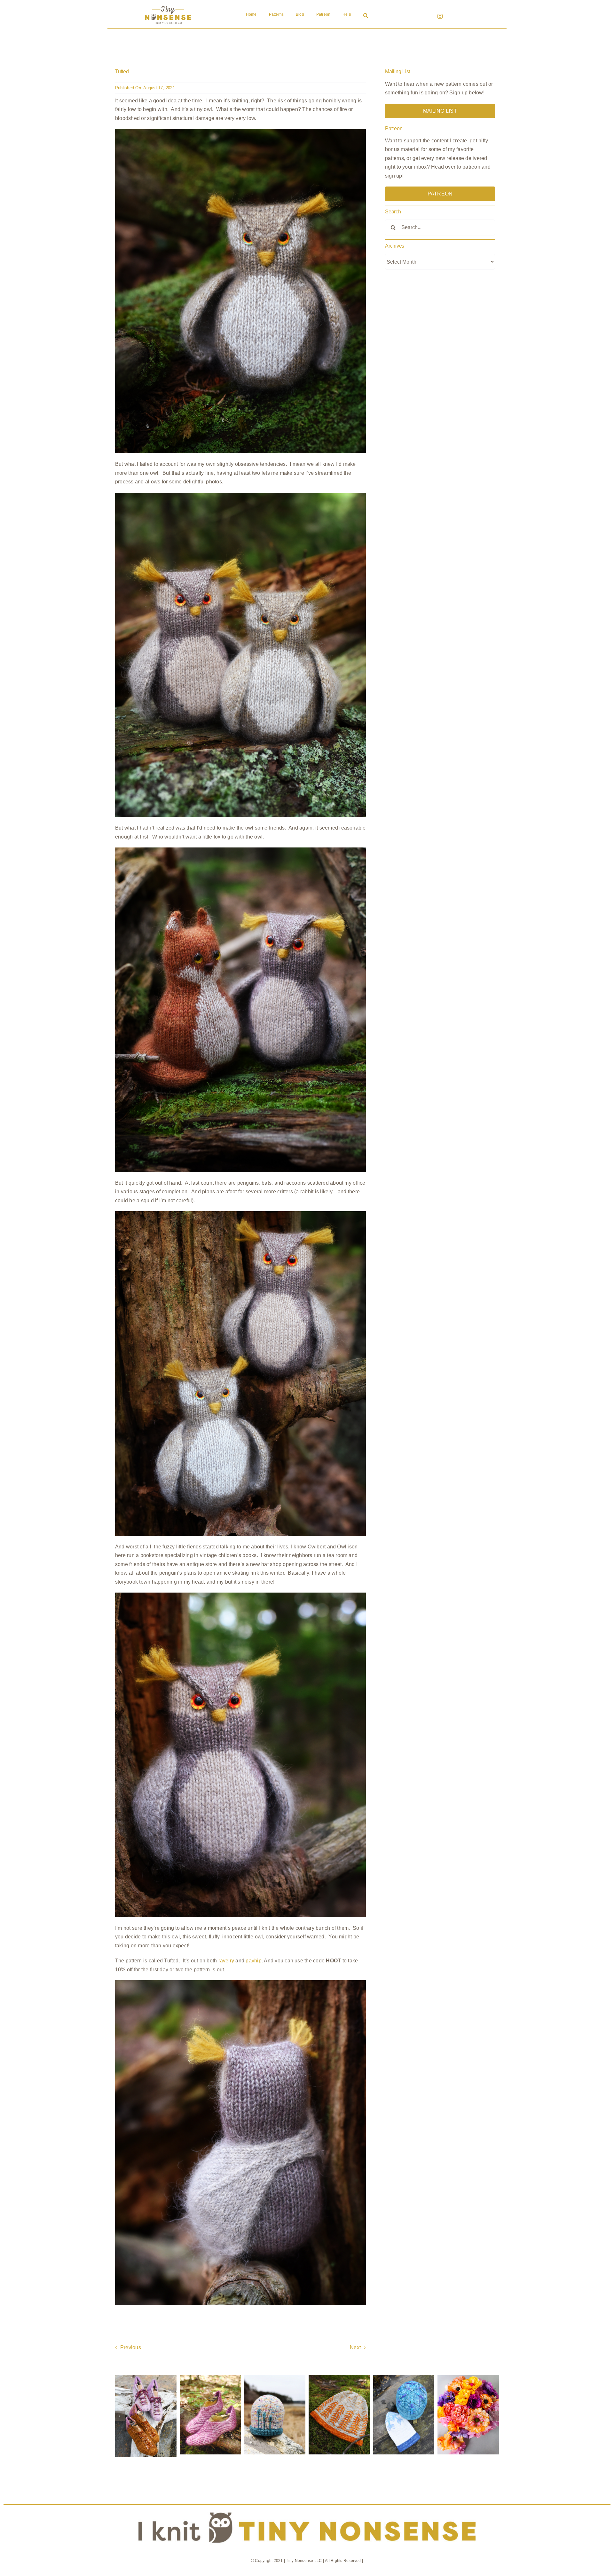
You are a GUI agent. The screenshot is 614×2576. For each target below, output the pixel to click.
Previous (131, 2347)
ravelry (226, 1961)
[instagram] (440, 16)
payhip (253, 1961)
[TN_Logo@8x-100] (168, 6)
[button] (366, 16)
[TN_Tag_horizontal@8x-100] (307, 2507)
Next (355, 2347)
